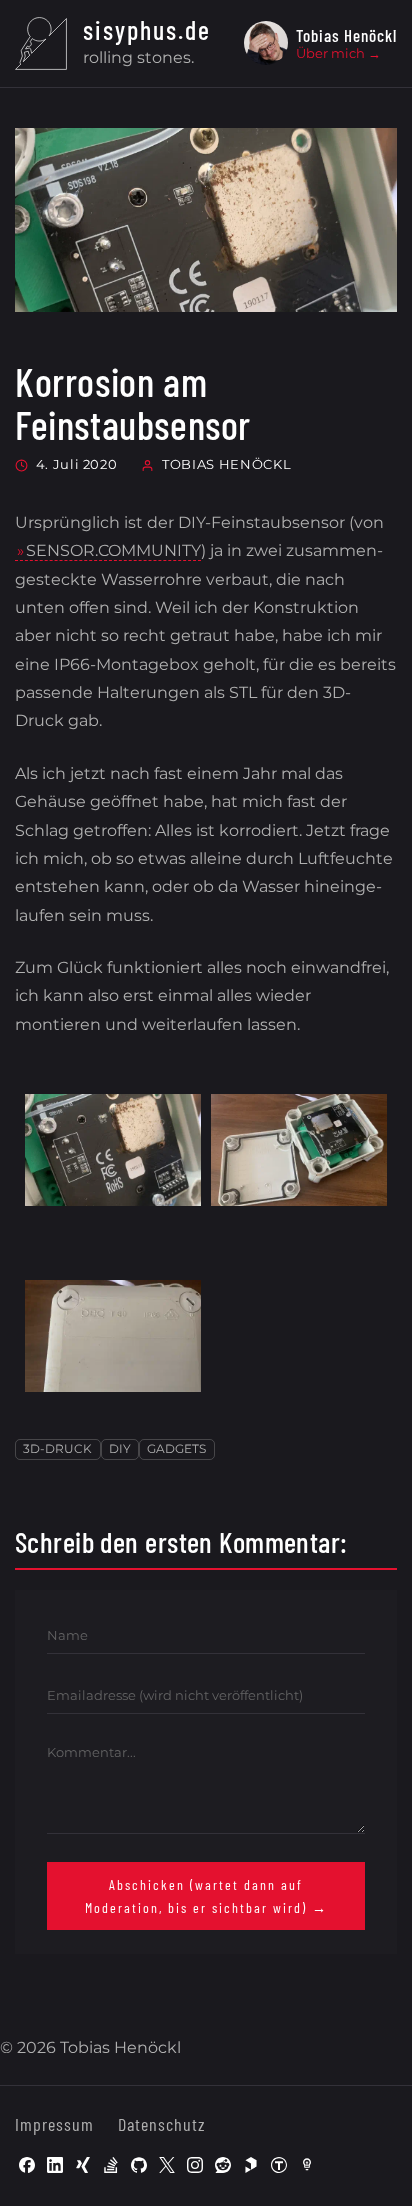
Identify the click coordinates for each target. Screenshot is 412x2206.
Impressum (54, 2124)
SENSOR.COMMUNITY (113, 550)
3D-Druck (57, 1448)
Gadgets (176, 1448)
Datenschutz (162, 2124)
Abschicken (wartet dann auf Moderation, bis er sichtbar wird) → (206, 1896)
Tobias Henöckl (226, 464)
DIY (120, 1448)
